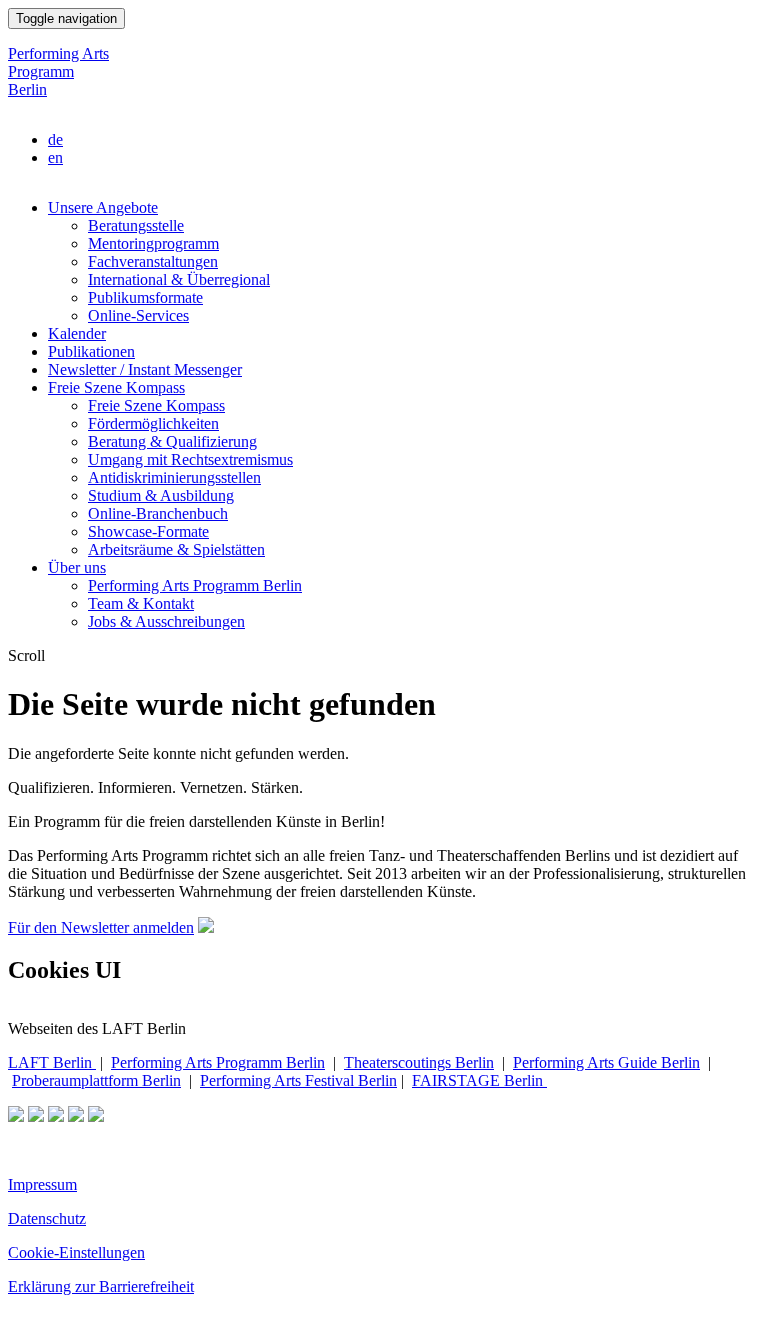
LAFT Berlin (52, 1062)
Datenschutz (47, 1218)
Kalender (77, 333)
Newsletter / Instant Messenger (145, 369)
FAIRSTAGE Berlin (479, 1080)
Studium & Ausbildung (161, 495)
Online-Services (138, 315)
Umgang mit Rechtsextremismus (190, 459)
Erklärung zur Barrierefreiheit (101, 1286)
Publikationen (91, 351)
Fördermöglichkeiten (153, 423)
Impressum (42, 1184)
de (55, 139)
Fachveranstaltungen (153, 261)
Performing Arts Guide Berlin (606, 1062)
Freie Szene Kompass (116, 387)
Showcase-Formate (148, 531)
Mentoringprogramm (153, 243)
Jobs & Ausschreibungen (166, 621)
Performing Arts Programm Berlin (58, 71)
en (55, 157)
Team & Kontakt (141, 603)
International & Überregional (179, 279)
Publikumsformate (145, 297)
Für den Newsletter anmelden (101, 927)
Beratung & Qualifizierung (172, 441)
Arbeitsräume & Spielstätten (176, 549)
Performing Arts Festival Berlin (298, 1080)
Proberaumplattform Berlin (96, 1080)
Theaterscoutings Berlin (419, 1062)
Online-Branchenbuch (158, 513)
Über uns (77, 567)
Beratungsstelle (136, 225)
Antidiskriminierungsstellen (174, 477)
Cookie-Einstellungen (76, 1252)
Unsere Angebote (103, 207)
